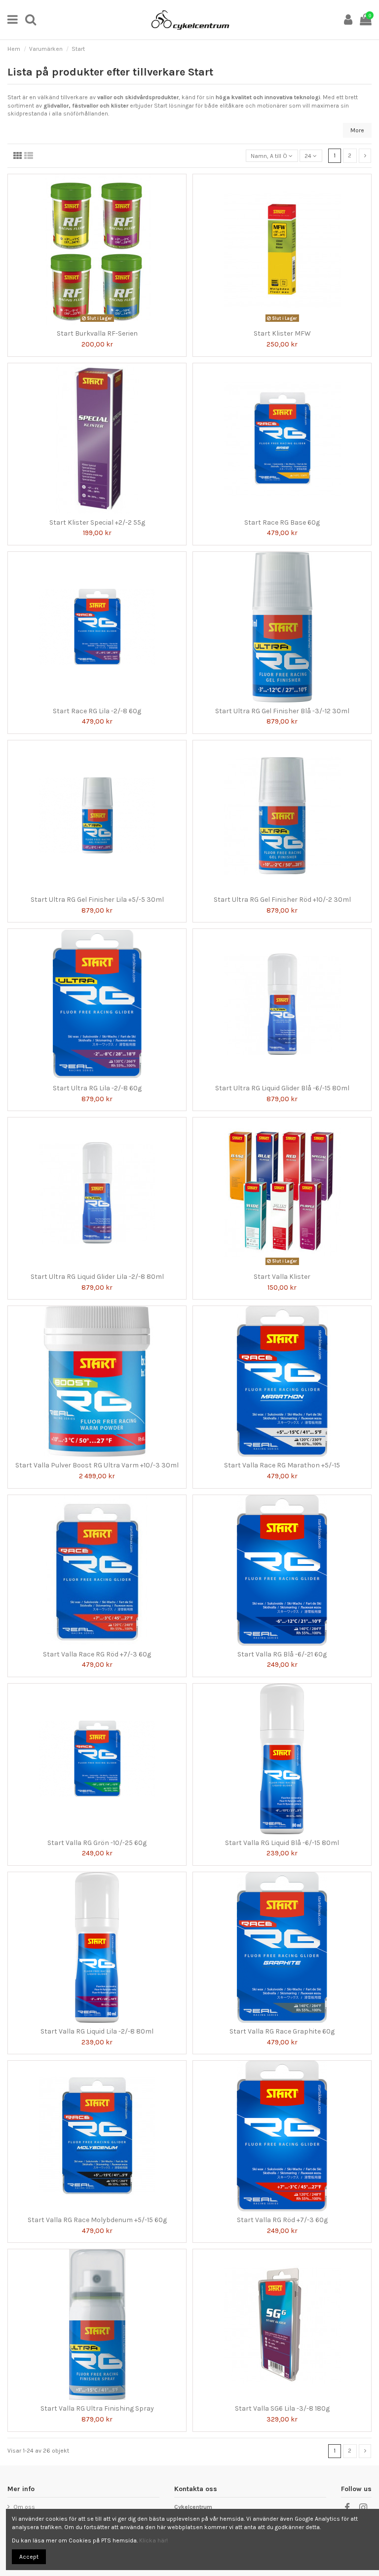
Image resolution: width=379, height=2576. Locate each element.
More (357, 130)
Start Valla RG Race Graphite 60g (282, 2031)
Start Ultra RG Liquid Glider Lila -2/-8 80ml (97, 1277)
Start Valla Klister (282, 1277)
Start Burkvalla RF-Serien (97, 333)
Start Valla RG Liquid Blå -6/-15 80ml (282, 1843)
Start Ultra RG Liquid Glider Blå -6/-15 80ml (282, 1088)
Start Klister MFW (282, 333)
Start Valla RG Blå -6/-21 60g (282, 1654)
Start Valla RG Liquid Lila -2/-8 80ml (97, 2031)
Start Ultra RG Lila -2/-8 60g (97, 1088)
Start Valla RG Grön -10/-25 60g (97, 1843)
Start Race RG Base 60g (282, 522)
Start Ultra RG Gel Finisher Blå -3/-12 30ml (282, 711)
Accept (29, 2557)
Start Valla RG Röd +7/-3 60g (282, 2220)
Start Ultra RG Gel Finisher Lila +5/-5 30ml (97, 900)
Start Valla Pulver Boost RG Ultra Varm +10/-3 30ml (97, 1465)
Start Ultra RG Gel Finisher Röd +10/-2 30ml (282, 900)
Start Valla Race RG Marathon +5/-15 (282, 1465)
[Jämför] (91, 322)
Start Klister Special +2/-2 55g (97, 522)
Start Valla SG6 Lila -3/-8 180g (282, 2408)
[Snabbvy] (103, 322)
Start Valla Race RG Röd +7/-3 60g (97, 1654)
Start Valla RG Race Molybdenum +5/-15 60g (97, 2220)
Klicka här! (153, 2540)
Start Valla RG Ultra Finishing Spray (97, 2408)
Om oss (24, 2507)
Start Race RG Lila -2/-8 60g (97, 711)
